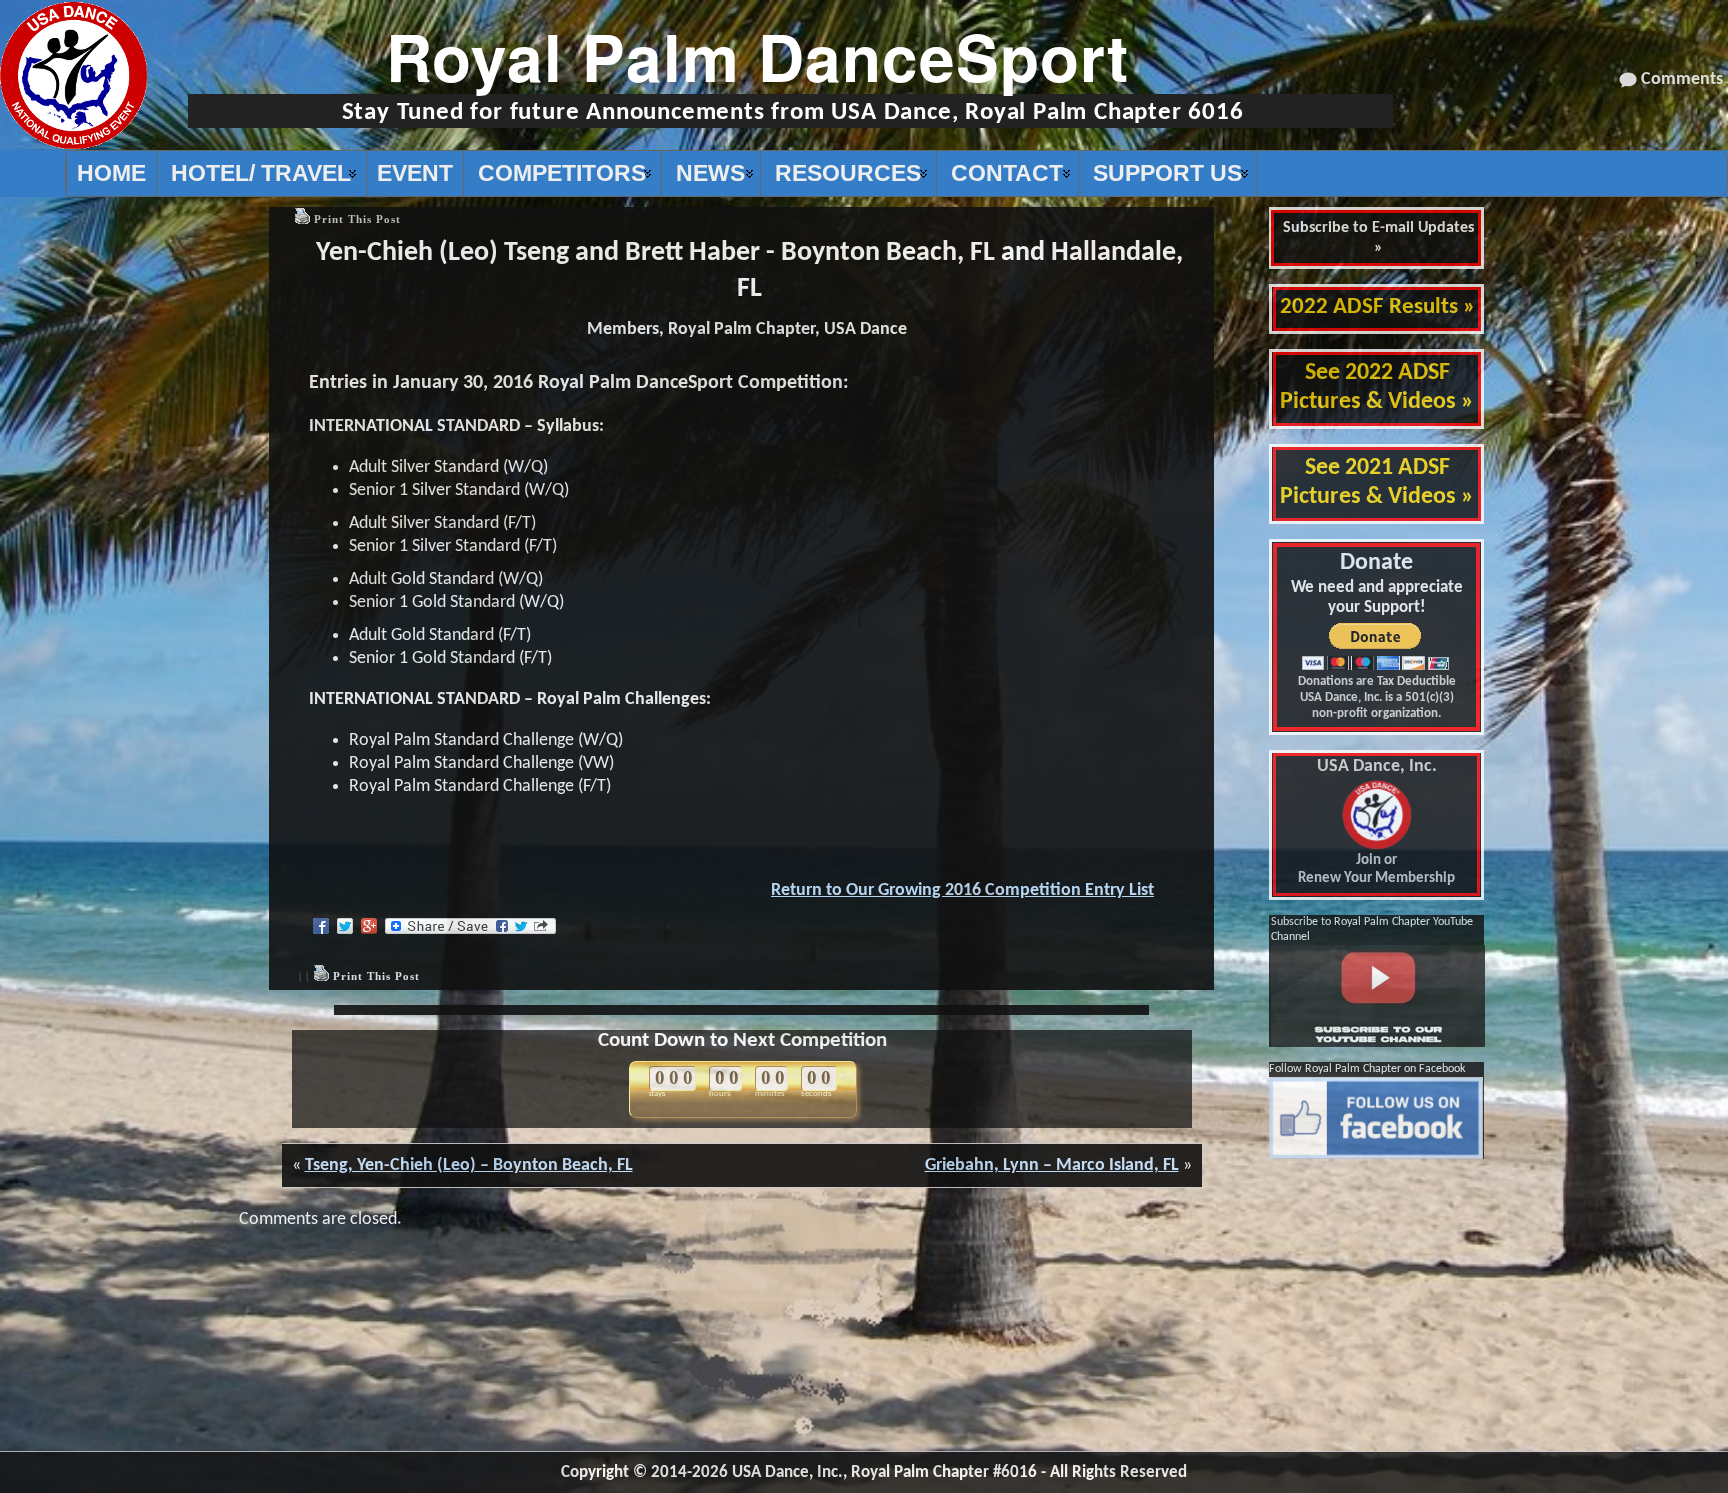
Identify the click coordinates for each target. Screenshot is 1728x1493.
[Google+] (369, 926)
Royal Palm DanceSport (757, 56)
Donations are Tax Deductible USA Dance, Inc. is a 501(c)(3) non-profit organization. (1377, 697)
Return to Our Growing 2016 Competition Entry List (962, 890)
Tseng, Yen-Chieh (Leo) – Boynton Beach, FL (469, 1165)
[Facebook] (321, 926)
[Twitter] (345, 926)
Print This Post (357, 219)
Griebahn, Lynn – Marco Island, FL (1052, 1165)
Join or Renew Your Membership (1376, 823)
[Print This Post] (302, 219)
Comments (1682, 79)
